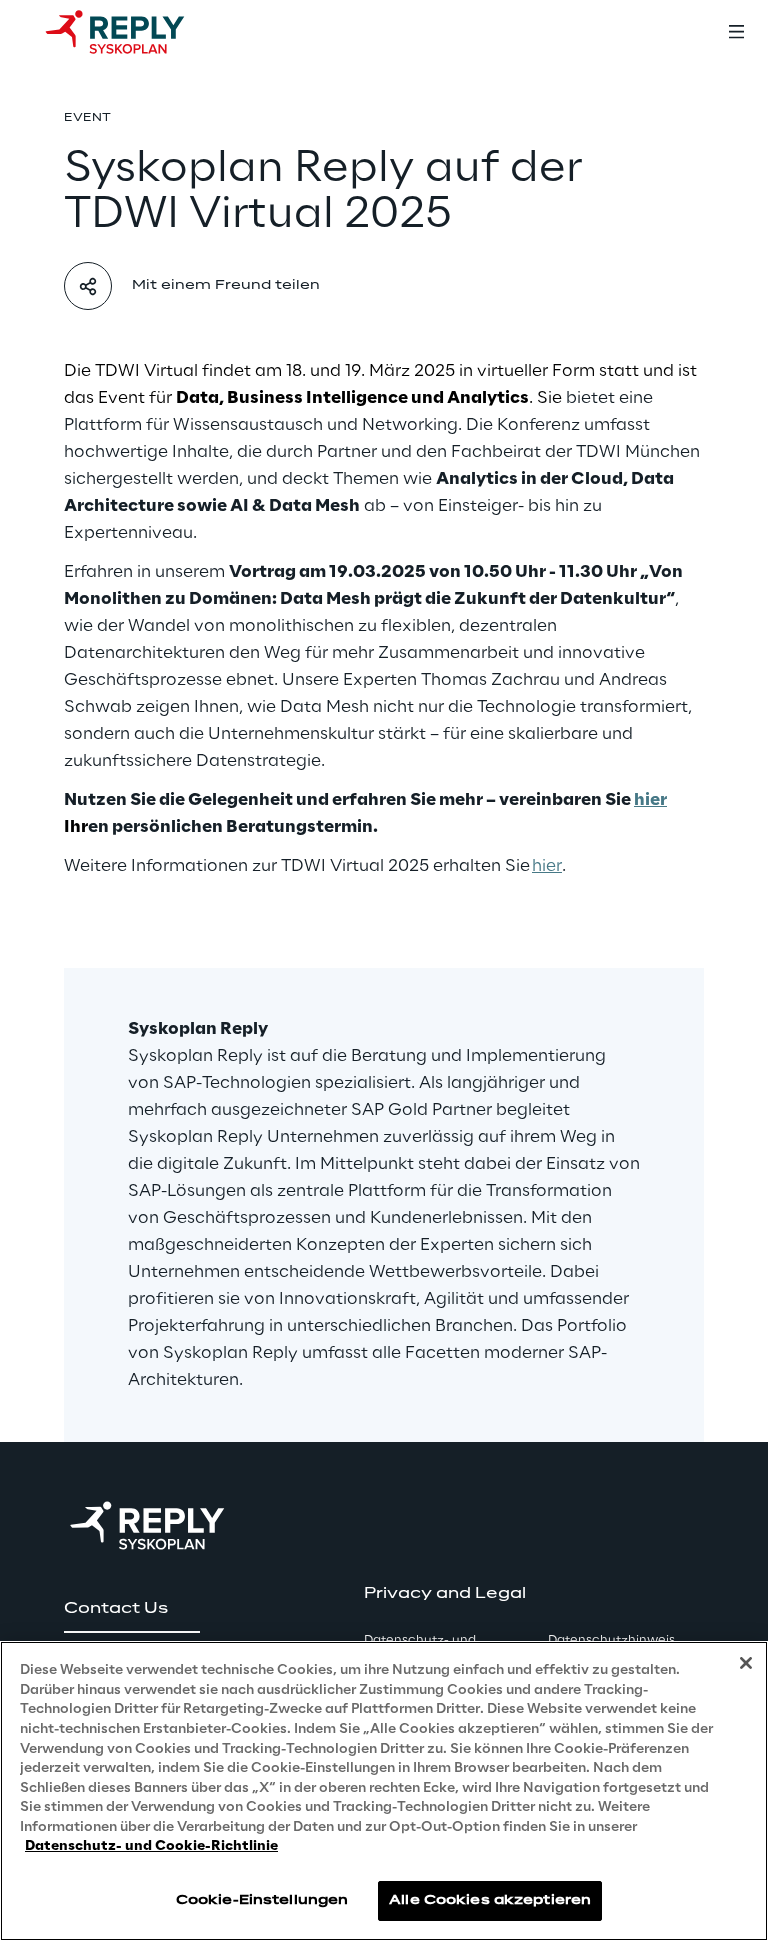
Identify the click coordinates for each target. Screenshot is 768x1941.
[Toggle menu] (736, 32)
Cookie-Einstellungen (262, 1900)
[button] (132, 1609)
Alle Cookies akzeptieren (490, 1900)
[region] (384, 1791)
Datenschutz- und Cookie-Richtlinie (151, 1846)
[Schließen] (746, 1663)
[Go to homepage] (135, 32)
